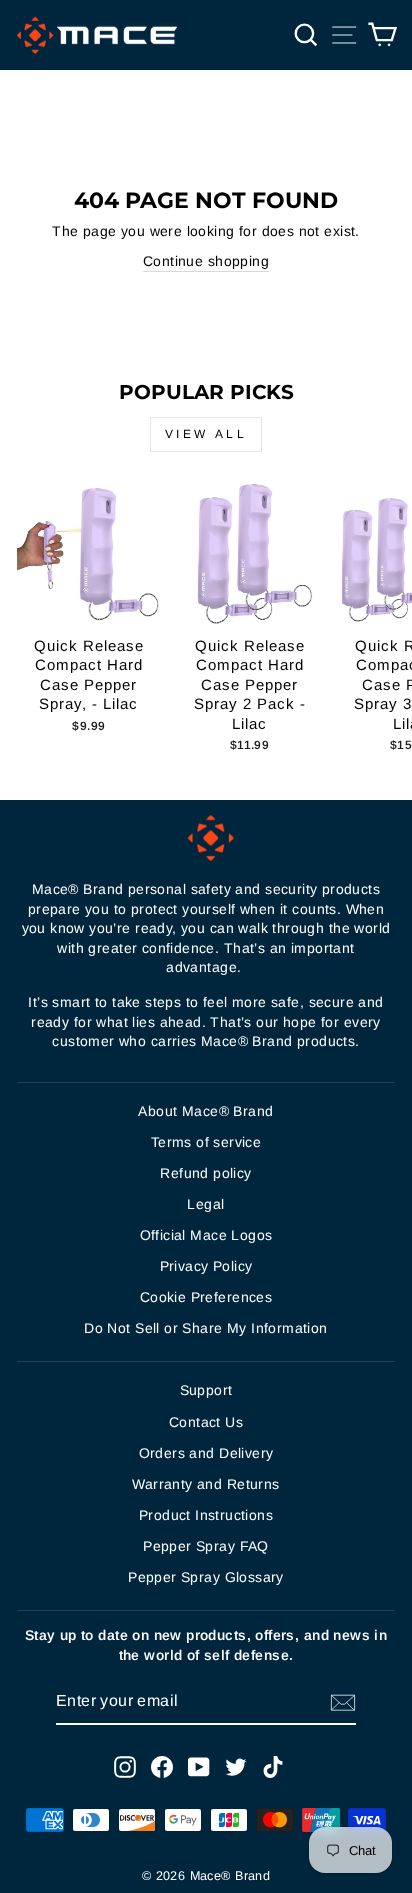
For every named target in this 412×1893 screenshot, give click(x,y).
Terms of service (206, 1142)
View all (206, 434)
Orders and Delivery (206, 1453)
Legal (205, 1204)
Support (206, 1390)
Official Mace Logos (206, 1235)
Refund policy (205, 1173)
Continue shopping (206, 261)
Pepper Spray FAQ (206, 1546)
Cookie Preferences (206, 1297)
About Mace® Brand (205, 1111)
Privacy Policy (206, 1266)
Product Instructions (206, 1515)
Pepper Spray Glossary (206, 1577)
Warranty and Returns (205, 1484)
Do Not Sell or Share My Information (206, 1328)
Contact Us (206, 1422)
